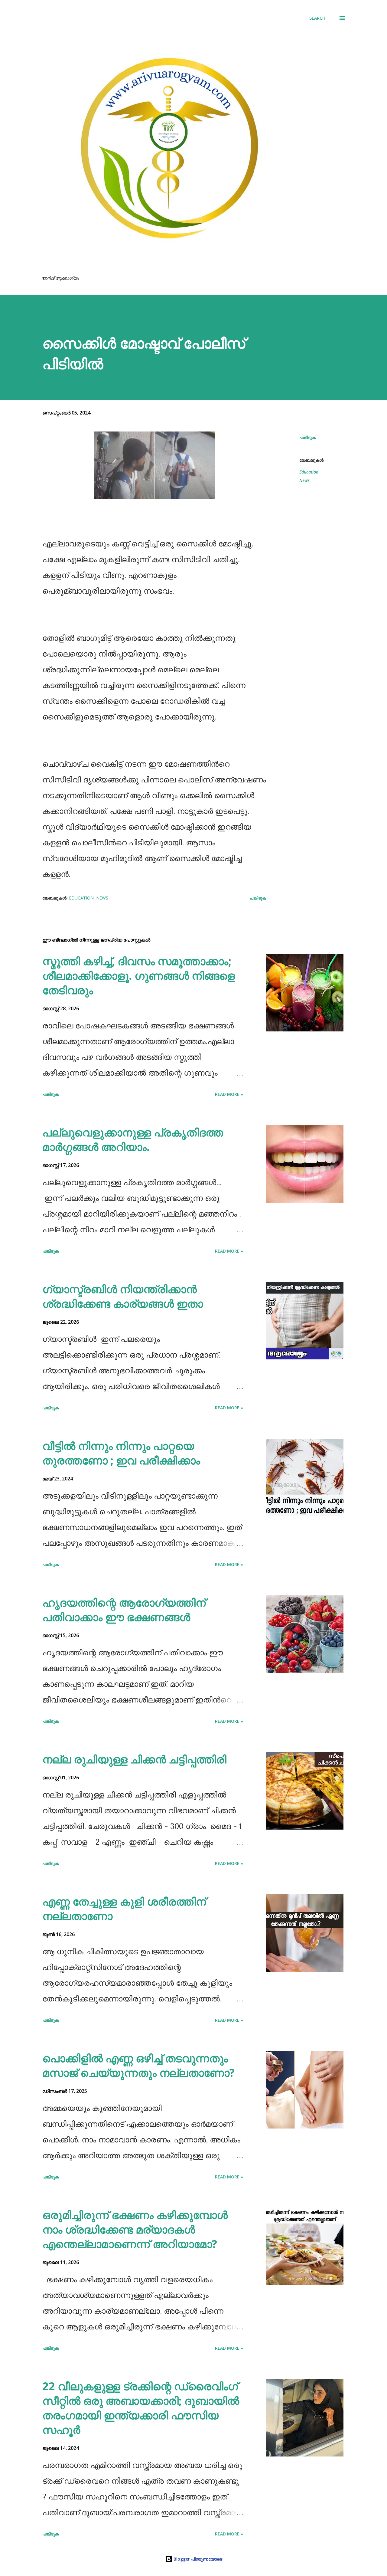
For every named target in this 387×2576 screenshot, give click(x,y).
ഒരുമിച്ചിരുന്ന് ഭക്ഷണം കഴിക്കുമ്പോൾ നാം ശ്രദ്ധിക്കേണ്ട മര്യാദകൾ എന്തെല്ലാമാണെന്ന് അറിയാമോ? (135, 2229)
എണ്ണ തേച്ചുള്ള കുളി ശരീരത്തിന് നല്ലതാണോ (124, 1909)
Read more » (229, 1094)
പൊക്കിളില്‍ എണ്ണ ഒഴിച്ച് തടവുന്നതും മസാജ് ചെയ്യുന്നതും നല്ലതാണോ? (138, 2065)
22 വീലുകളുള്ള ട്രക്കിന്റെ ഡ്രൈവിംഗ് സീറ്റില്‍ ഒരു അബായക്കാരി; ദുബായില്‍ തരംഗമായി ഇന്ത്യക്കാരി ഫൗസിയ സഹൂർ (141, 2408)
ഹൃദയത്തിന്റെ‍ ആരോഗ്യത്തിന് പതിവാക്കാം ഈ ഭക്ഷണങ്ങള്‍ (124, 1610)
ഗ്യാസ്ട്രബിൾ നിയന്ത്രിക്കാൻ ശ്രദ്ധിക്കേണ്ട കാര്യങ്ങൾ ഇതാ (123, 1296)
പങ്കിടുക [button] (307, 437)
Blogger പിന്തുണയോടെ (197, 2559)
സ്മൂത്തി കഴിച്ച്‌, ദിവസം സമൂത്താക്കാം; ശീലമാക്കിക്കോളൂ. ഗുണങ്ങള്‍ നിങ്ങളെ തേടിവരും (139, 976)
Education (309, 472)
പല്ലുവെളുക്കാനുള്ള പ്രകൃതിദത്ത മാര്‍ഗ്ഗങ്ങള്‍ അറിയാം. (133, 1140)
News (304, 480)
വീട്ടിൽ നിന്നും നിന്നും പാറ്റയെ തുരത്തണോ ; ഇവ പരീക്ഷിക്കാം (121, 1453)
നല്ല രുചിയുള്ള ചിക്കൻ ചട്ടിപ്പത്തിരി (134, 1759)
